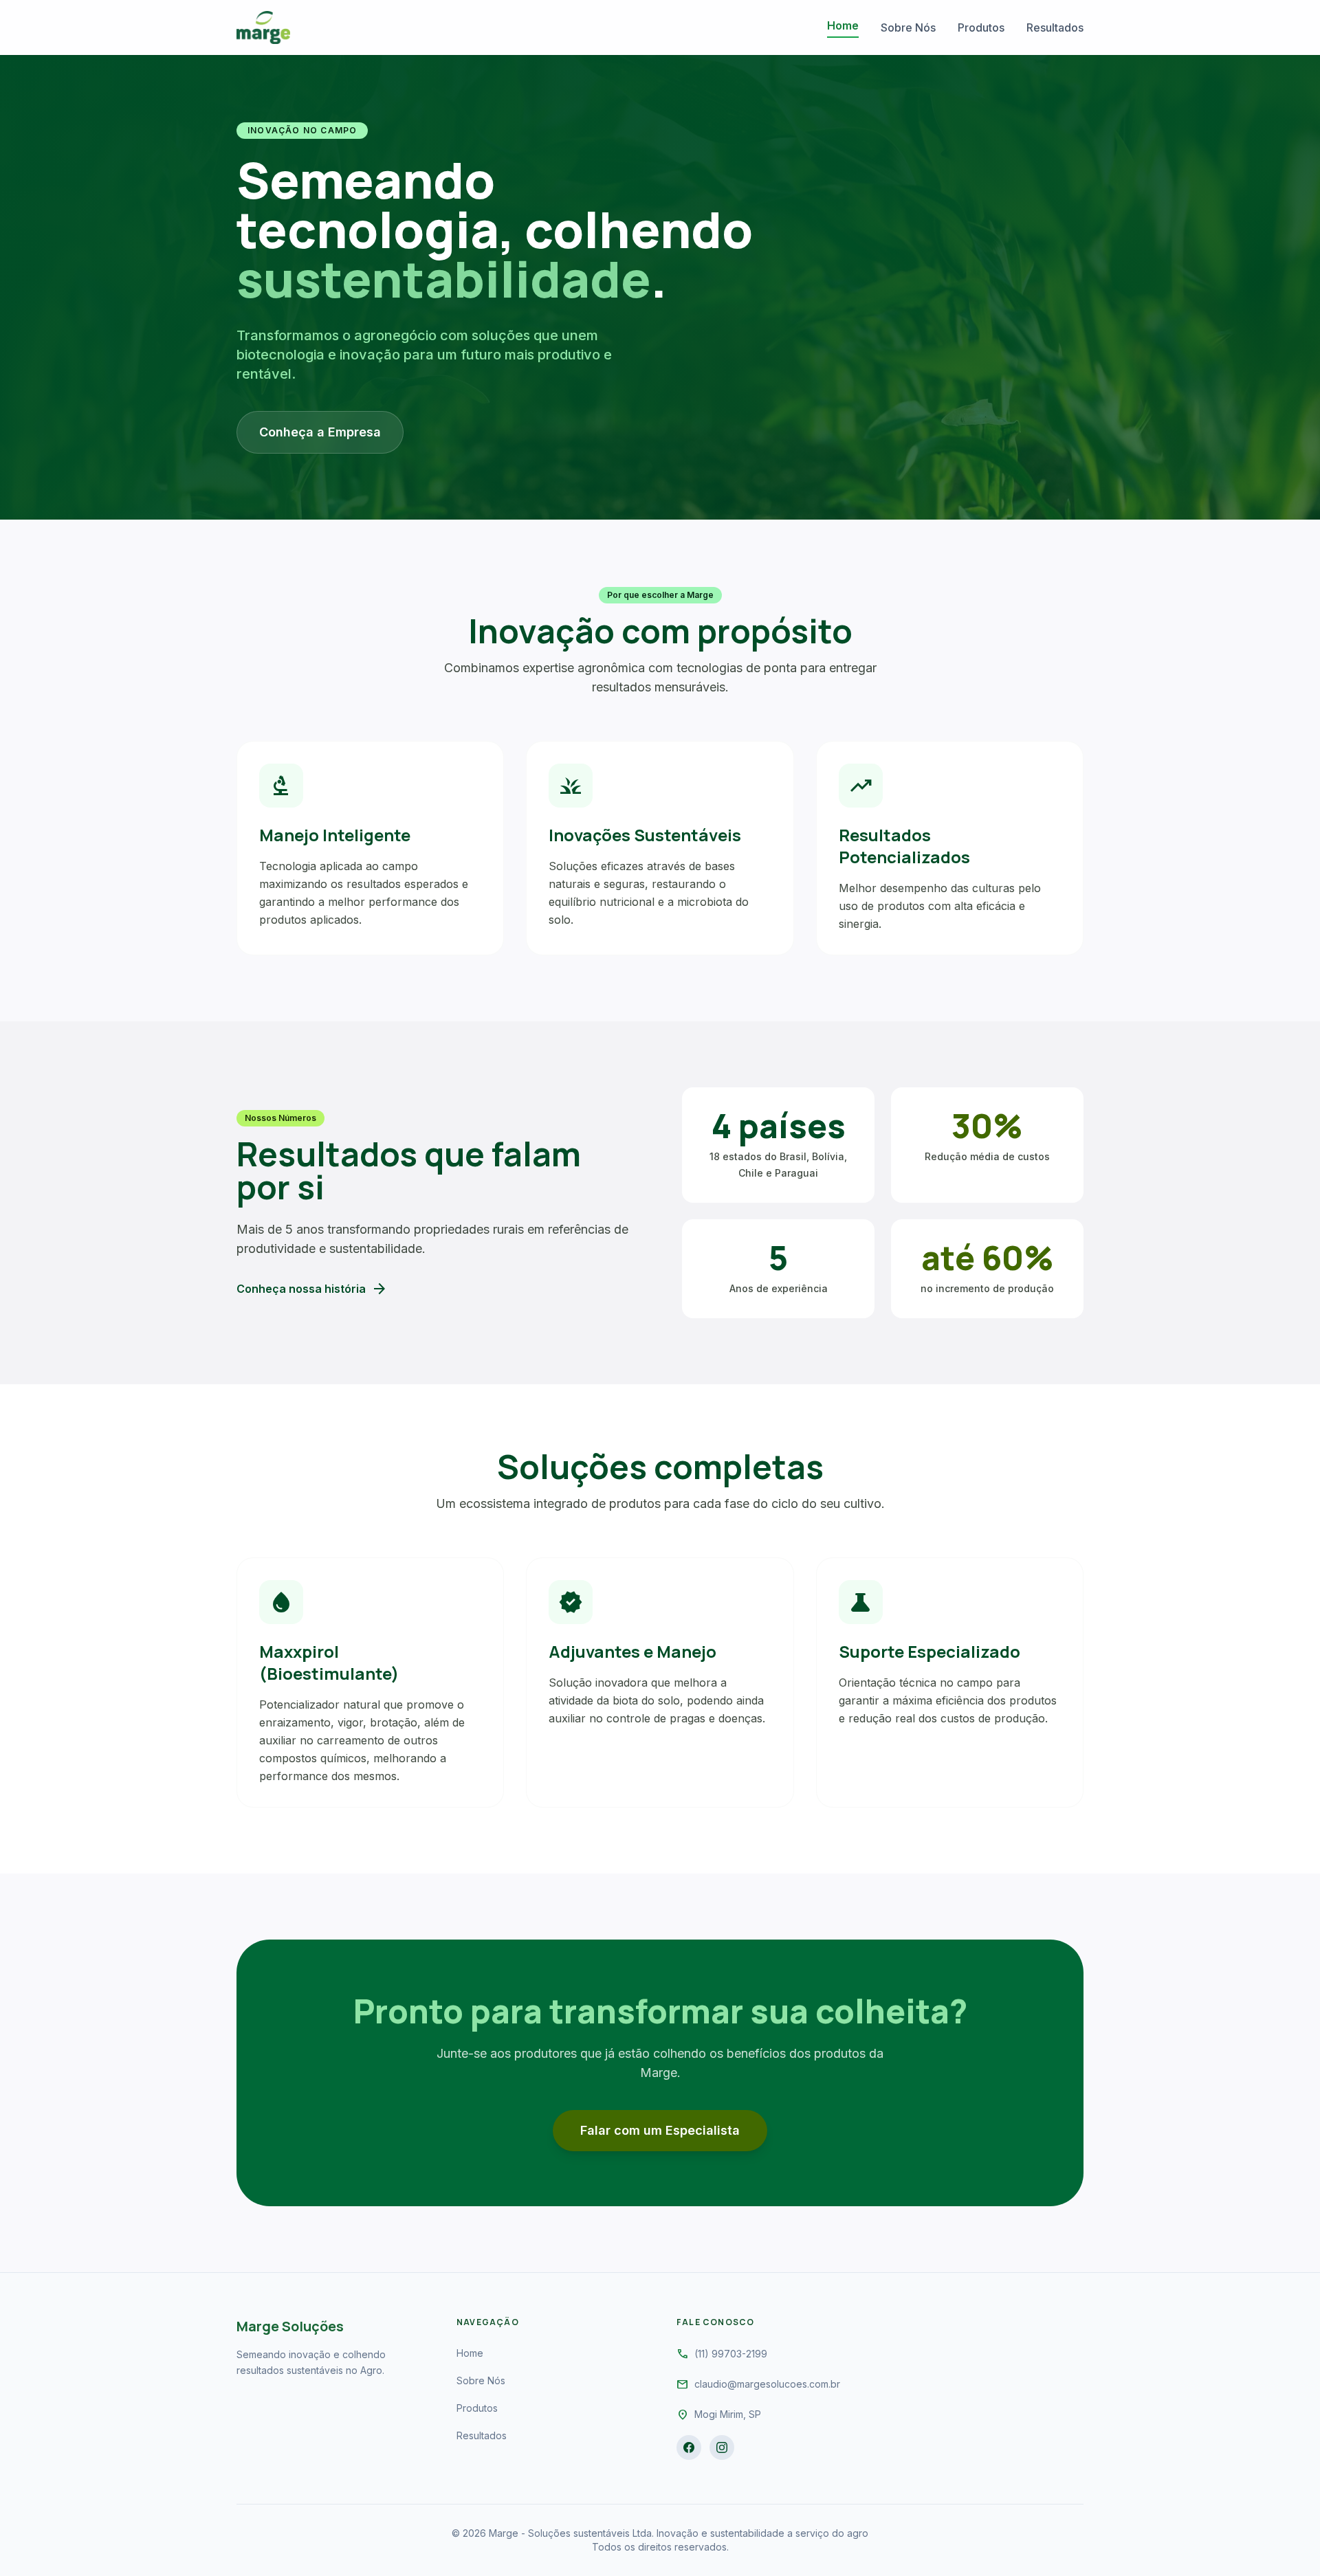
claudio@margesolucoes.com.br (767, 2384)
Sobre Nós (908, 27)
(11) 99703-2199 (731, 2354)
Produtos (981, 27)
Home (843, 25)
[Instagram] (722, 2447)
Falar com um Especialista (660, 2130)
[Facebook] (689, 2447)
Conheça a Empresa (320, 432)
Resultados (1055, 27)
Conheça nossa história (312, 1289)
